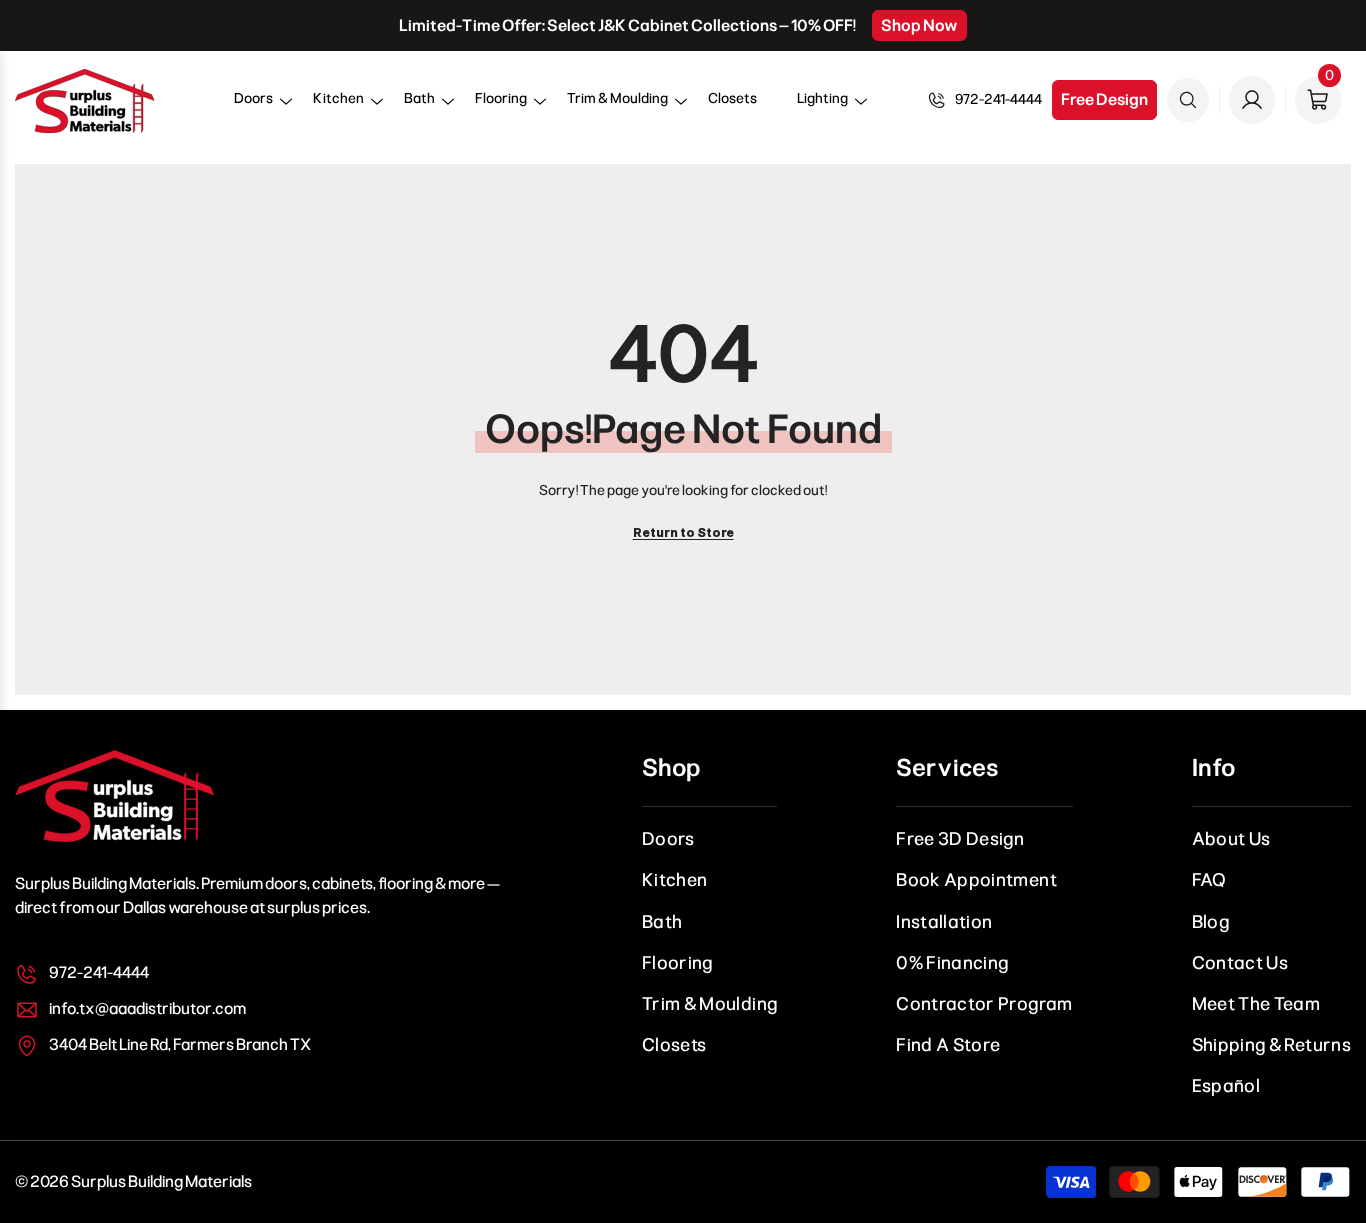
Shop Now (919, 25)
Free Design (1104, 99)
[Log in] (1252, 100)
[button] (253, 105)
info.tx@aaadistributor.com (147, 1008)
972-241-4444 (998, 99)
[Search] (1188, 100)
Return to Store (683, 533)
